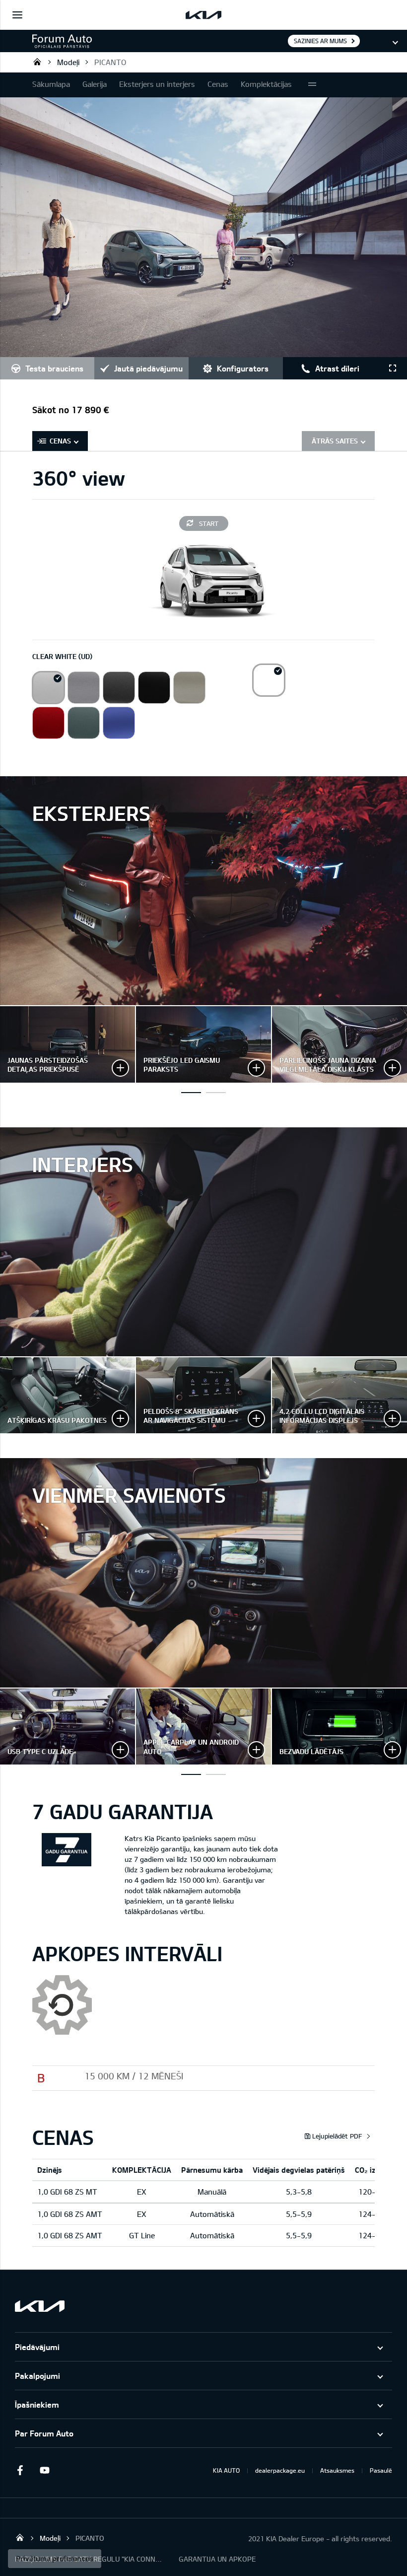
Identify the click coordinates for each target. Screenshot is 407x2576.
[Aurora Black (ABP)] (154, 688)
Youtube (45, 2470)
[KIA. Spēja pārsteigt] (40, 2306)
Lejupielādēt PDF (337, 2136)
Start (209, 523)
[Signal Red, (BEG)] (48, 723)
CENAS (60, 441)
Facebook (20, 2470)
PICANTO (110, 62)
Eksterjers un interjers (157, 84)
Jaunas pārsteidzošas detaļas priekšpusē (191, 1093)
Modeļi (68, 62)
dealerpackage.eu (280, 2470)
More (312, 85)
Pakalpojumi (37, 2376)
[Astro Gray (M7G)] (119, 688)
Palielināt (68, 1044)
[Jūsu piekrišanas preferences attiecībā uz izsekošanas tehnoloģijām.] (55, 2559)
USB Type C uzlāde (191, 1774)
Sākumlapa (51, 84)
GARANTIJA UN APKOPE (217, 2559)
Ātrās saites (335, 441)
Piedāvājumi (37, 2347)
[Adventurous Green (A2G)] (84, 723)
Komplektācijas (266, 84)
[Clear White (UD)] (48, 688)
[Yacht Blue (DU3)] (119, 723)
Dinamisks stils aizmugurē (216, 1093)
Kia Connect (216, 1774)
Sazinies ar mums (320, 41)
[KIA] (203, 15)
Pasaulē (381, 2470)
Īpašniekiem (37, 2404)
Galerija (95, 84)
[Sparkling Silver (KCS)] (84, 688)
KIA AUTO (226, 2470)
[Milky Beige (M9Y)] (189, 688)
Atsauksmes (337, 2470)
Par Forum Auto (44, 2433)
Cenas (218, 84)
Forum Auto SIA (37, 62)
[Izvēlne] (17, 15)
